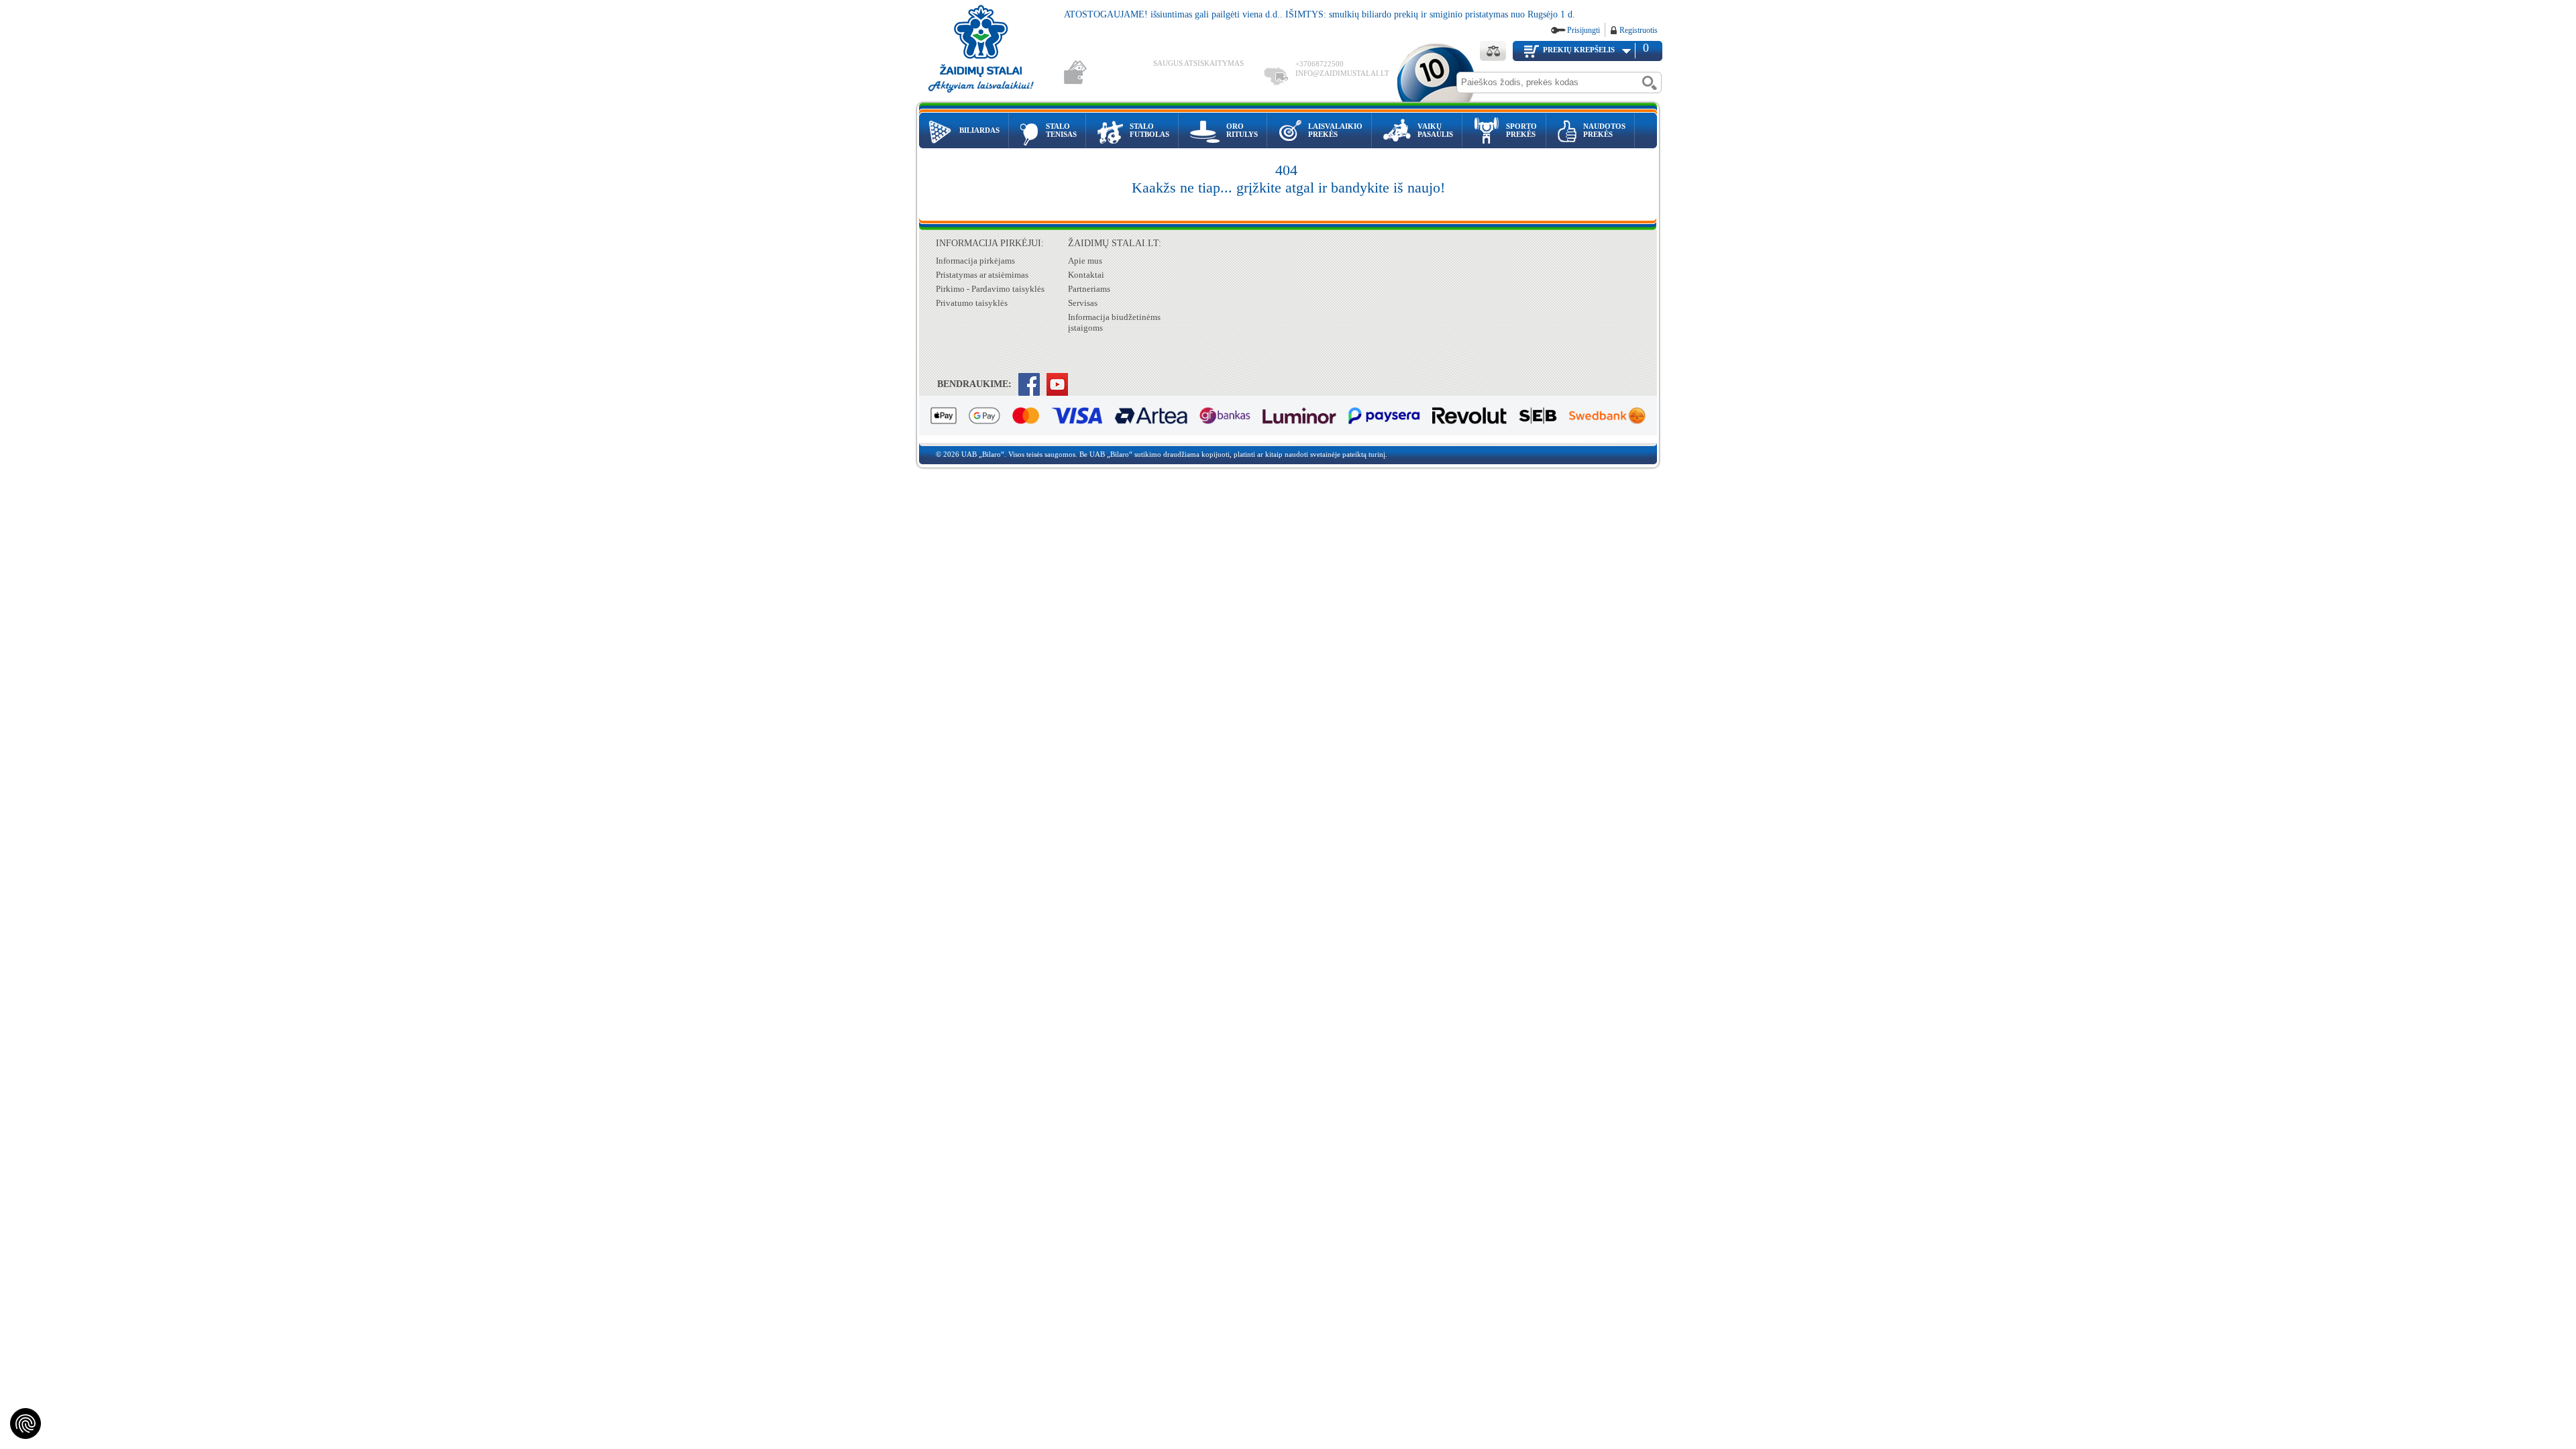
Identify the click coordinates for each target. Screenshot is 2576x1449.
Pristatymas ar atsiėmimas (982, 275)
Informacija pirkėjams (975, 261)
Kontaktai (1086, 275)
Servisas (1083, 303)
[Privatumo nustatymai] (25, 1424)
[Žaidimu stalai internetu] (990, 51)
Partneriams (1089, 289)
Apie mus (1085, 261)
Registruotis (1639, 30)
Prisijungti (1584, 30)
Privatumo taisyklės (972, 303)
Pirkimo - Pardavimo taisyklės (990, 289)
